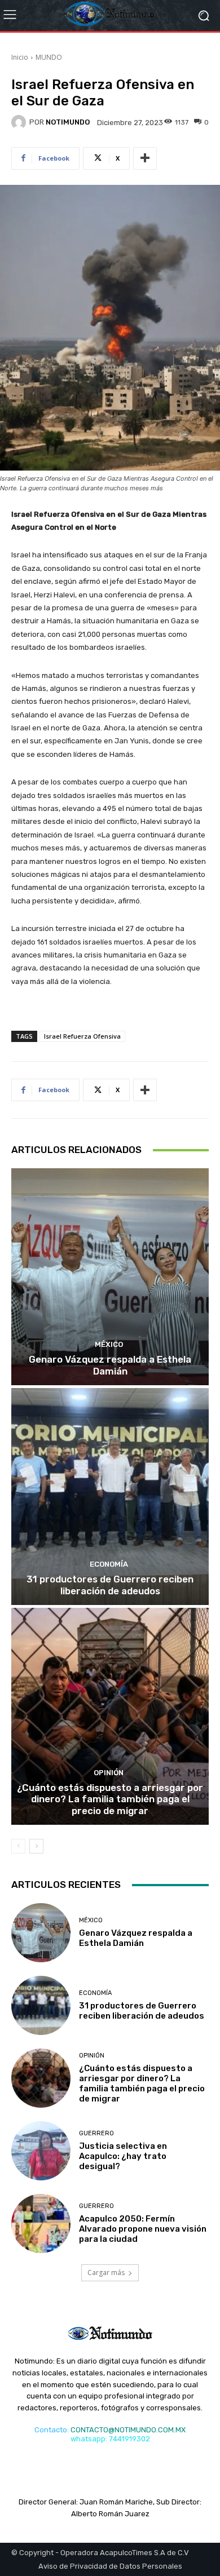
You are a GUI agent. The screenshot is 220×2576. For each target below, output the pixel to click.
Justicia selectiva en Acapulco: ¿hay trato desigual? (123, 2156)
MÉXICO (109, 1344)
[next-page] (36, 1846)
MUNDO (49, 57)
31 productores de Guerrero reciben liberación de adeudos (110, 1585)
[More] (145, 158)
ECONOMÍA (109, 1564)
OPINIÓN (109, 1773)
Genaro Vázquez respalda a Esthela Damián (110, 1365)
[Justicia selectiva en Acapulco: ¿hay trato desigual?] (41, 2151)
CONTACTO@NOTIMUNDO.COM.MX (128, 2430)
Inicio (20, 57)
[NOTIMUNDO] (20, 122)
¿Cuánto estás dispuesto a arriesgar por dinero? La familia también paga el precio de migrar (110, 1799)
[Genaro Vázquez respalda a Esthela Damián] (110, 1277)
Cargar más (106, 2273)
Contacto (51, 2430)
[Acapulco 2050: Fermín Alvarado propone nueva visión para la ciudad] (41, 2223)
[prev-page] (18, 1846)
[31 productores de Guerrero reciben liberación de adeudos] (110, 1497)
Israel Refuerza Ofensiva (82, 1036)
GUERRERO (96, 2133)
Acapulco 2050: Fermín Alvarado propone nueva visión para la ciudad (143, 2229)
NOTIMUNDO (68, 122)
